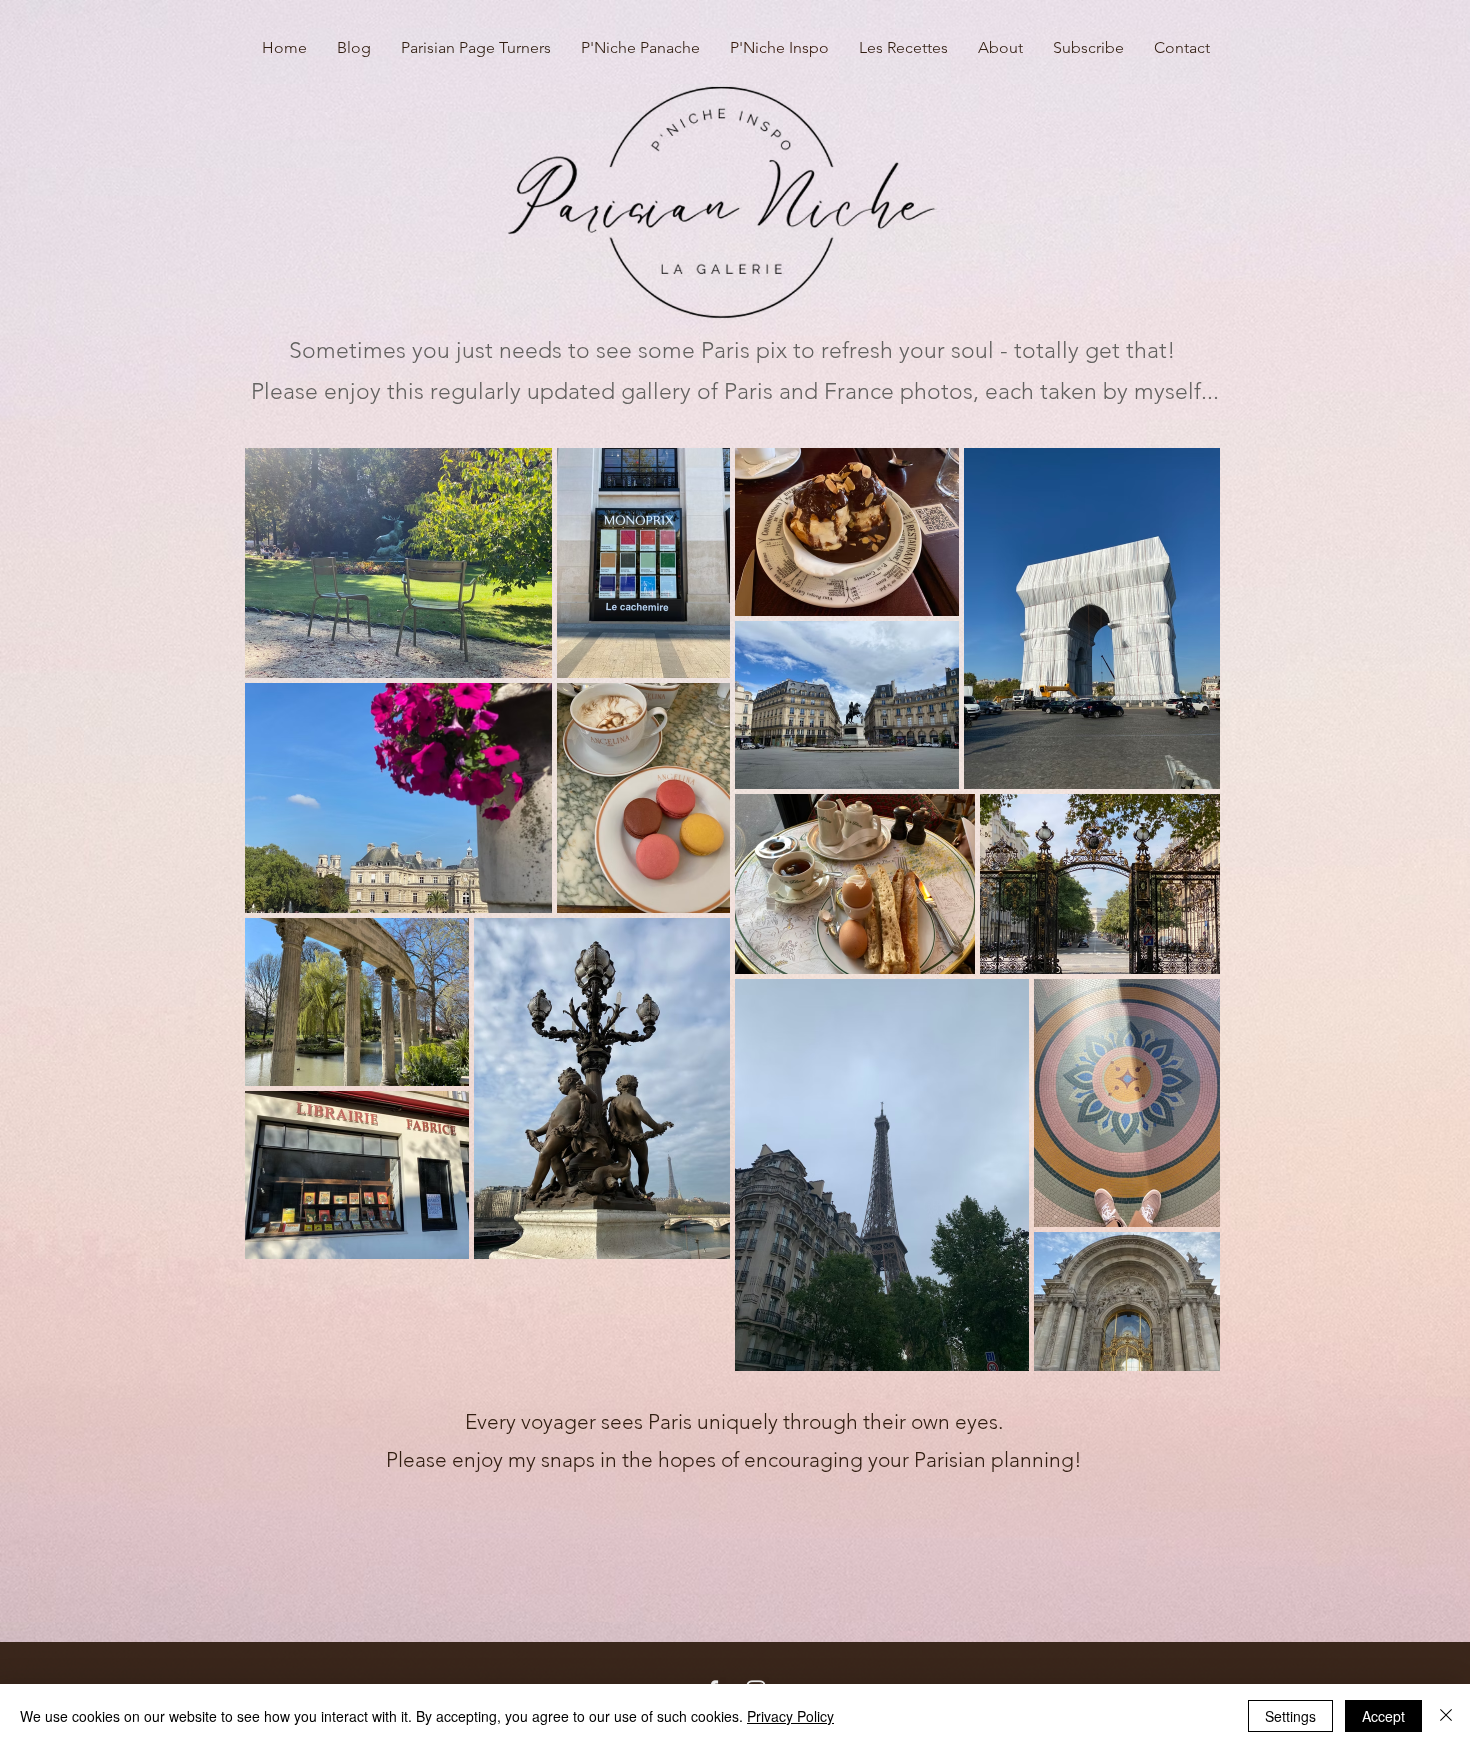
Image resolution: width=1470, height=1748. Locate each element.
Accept (1383, 1716)
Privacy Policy (790, 1716)
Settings (1290, 1716)
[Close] (1446, 1716)
